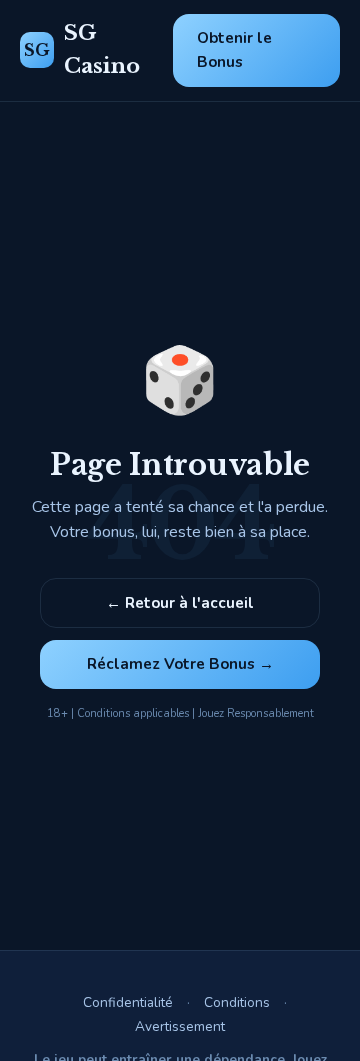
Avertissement (180, 1026)
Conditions (237, 1002)
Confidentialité (128, 1002)
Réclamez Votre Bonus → (180, 664)
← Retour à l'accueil (180, 603)
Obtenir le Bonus (234, 50)
